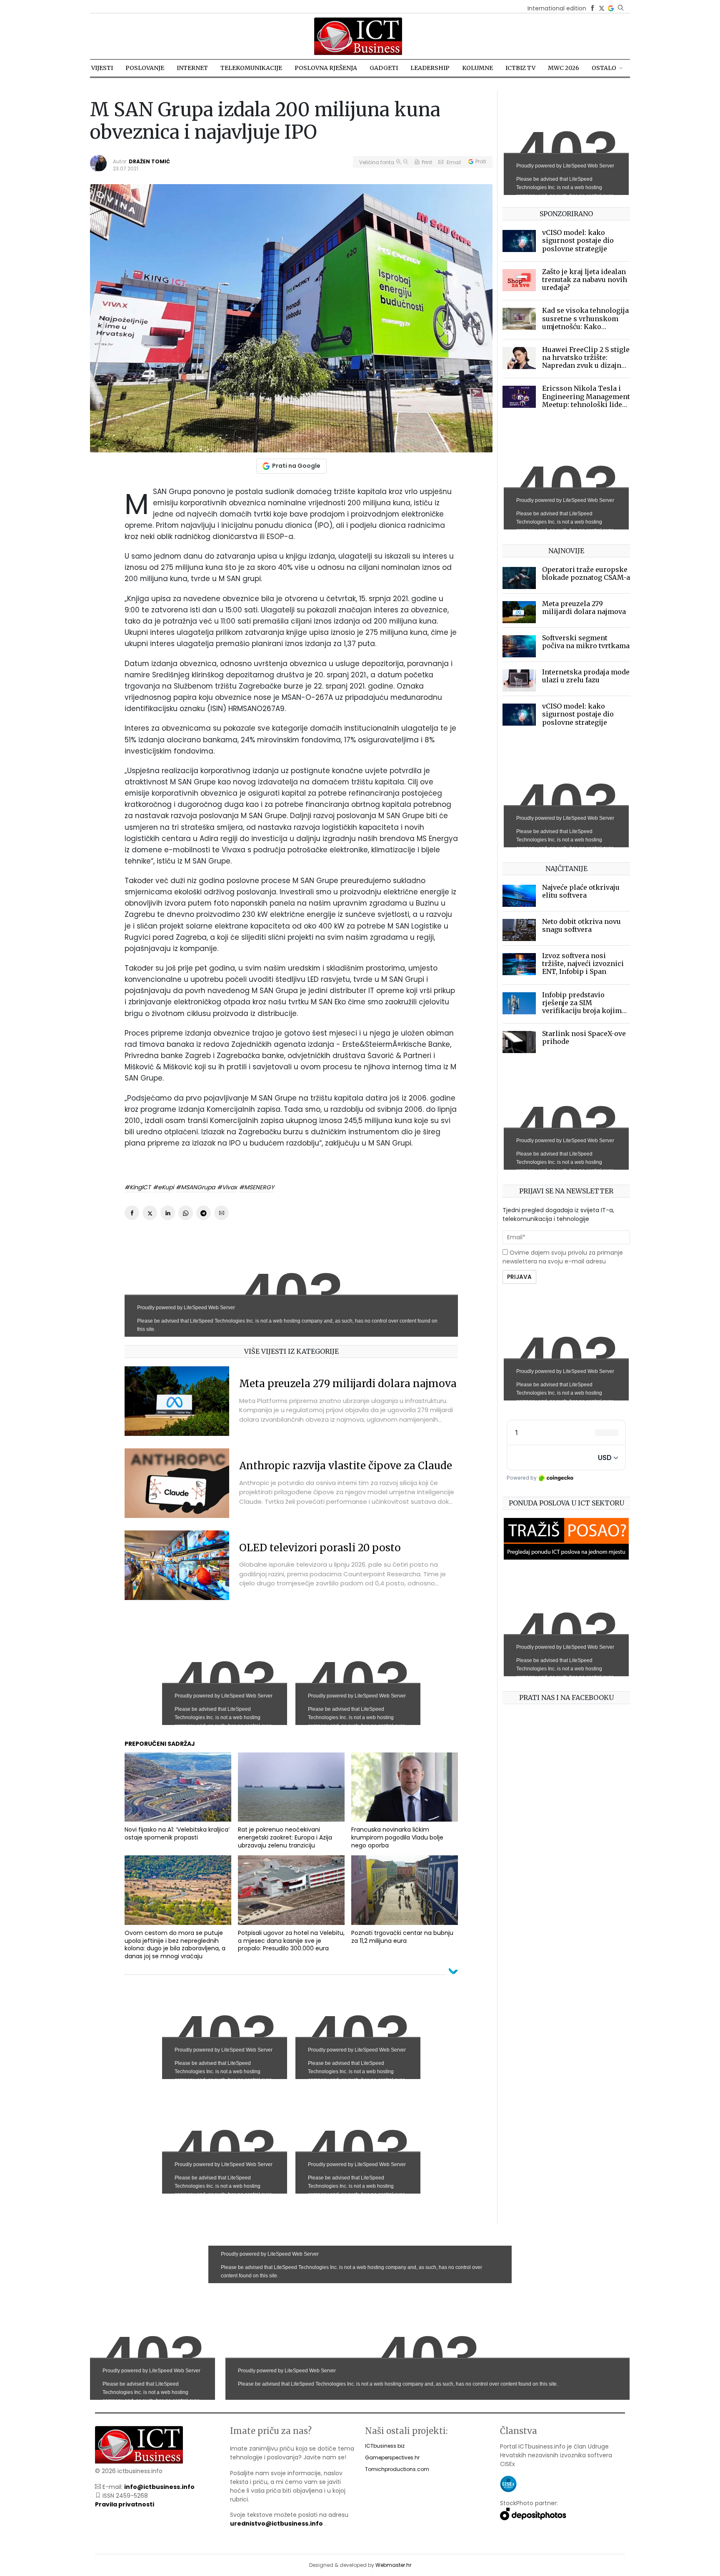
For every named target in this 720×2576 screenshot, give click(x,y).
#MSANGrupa (195, 1187)
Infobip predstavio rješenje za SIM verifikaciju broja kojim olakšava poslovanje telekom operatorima (582, 1011)
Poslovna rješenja (326, 68)
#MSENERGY (257, 1187)
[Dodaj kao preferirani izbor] (611, 8)
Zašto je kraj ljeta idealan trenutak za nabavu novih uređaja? (585, 280)
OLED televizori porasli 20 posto (320, 1548)
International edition (557, 8)
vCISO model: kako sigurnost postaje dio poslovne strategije (578, 240)
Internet (192, 68)
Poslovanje (145, 68)
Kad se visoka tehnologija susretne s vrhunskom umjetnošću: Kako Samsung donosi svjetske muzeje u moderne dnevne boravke (585, 330)
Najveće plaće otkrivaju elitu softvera (581, 891)
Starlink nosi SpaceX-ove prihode (584, 1037)
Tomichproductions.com (397, 2469)
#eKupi (163, 1187)
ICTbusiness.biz (385, 2446)
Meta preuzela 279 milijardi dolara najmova (348, 1384)
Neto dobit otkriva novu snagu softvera (581, 925)
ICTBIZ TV (520, 68)
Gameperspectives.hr (392, 2457)
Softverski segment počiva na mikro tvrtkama (586, 642)
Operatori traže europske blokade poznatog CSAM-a (586, 573)
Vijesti (102, 68)
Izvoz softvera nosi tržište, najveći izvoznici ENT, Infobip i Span (583, 964)
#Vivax (227, 1187)
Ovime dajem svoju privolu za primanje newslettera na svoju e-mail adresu (563, 1257)
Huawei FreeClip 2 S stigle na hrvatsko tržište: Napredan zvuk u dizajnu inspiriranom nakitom (586, 362)
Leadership (430, 68)
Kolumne (477, 68)
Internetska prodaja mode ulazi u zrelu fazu (586, 676)
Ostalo (604, 68)
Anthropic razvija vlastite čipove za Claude (346, 1466)
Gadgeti (384, 68)
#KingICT (138, 1187)
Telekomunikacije (251, 68)
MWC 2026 (564, 68)
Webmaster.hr (393, 2565)
